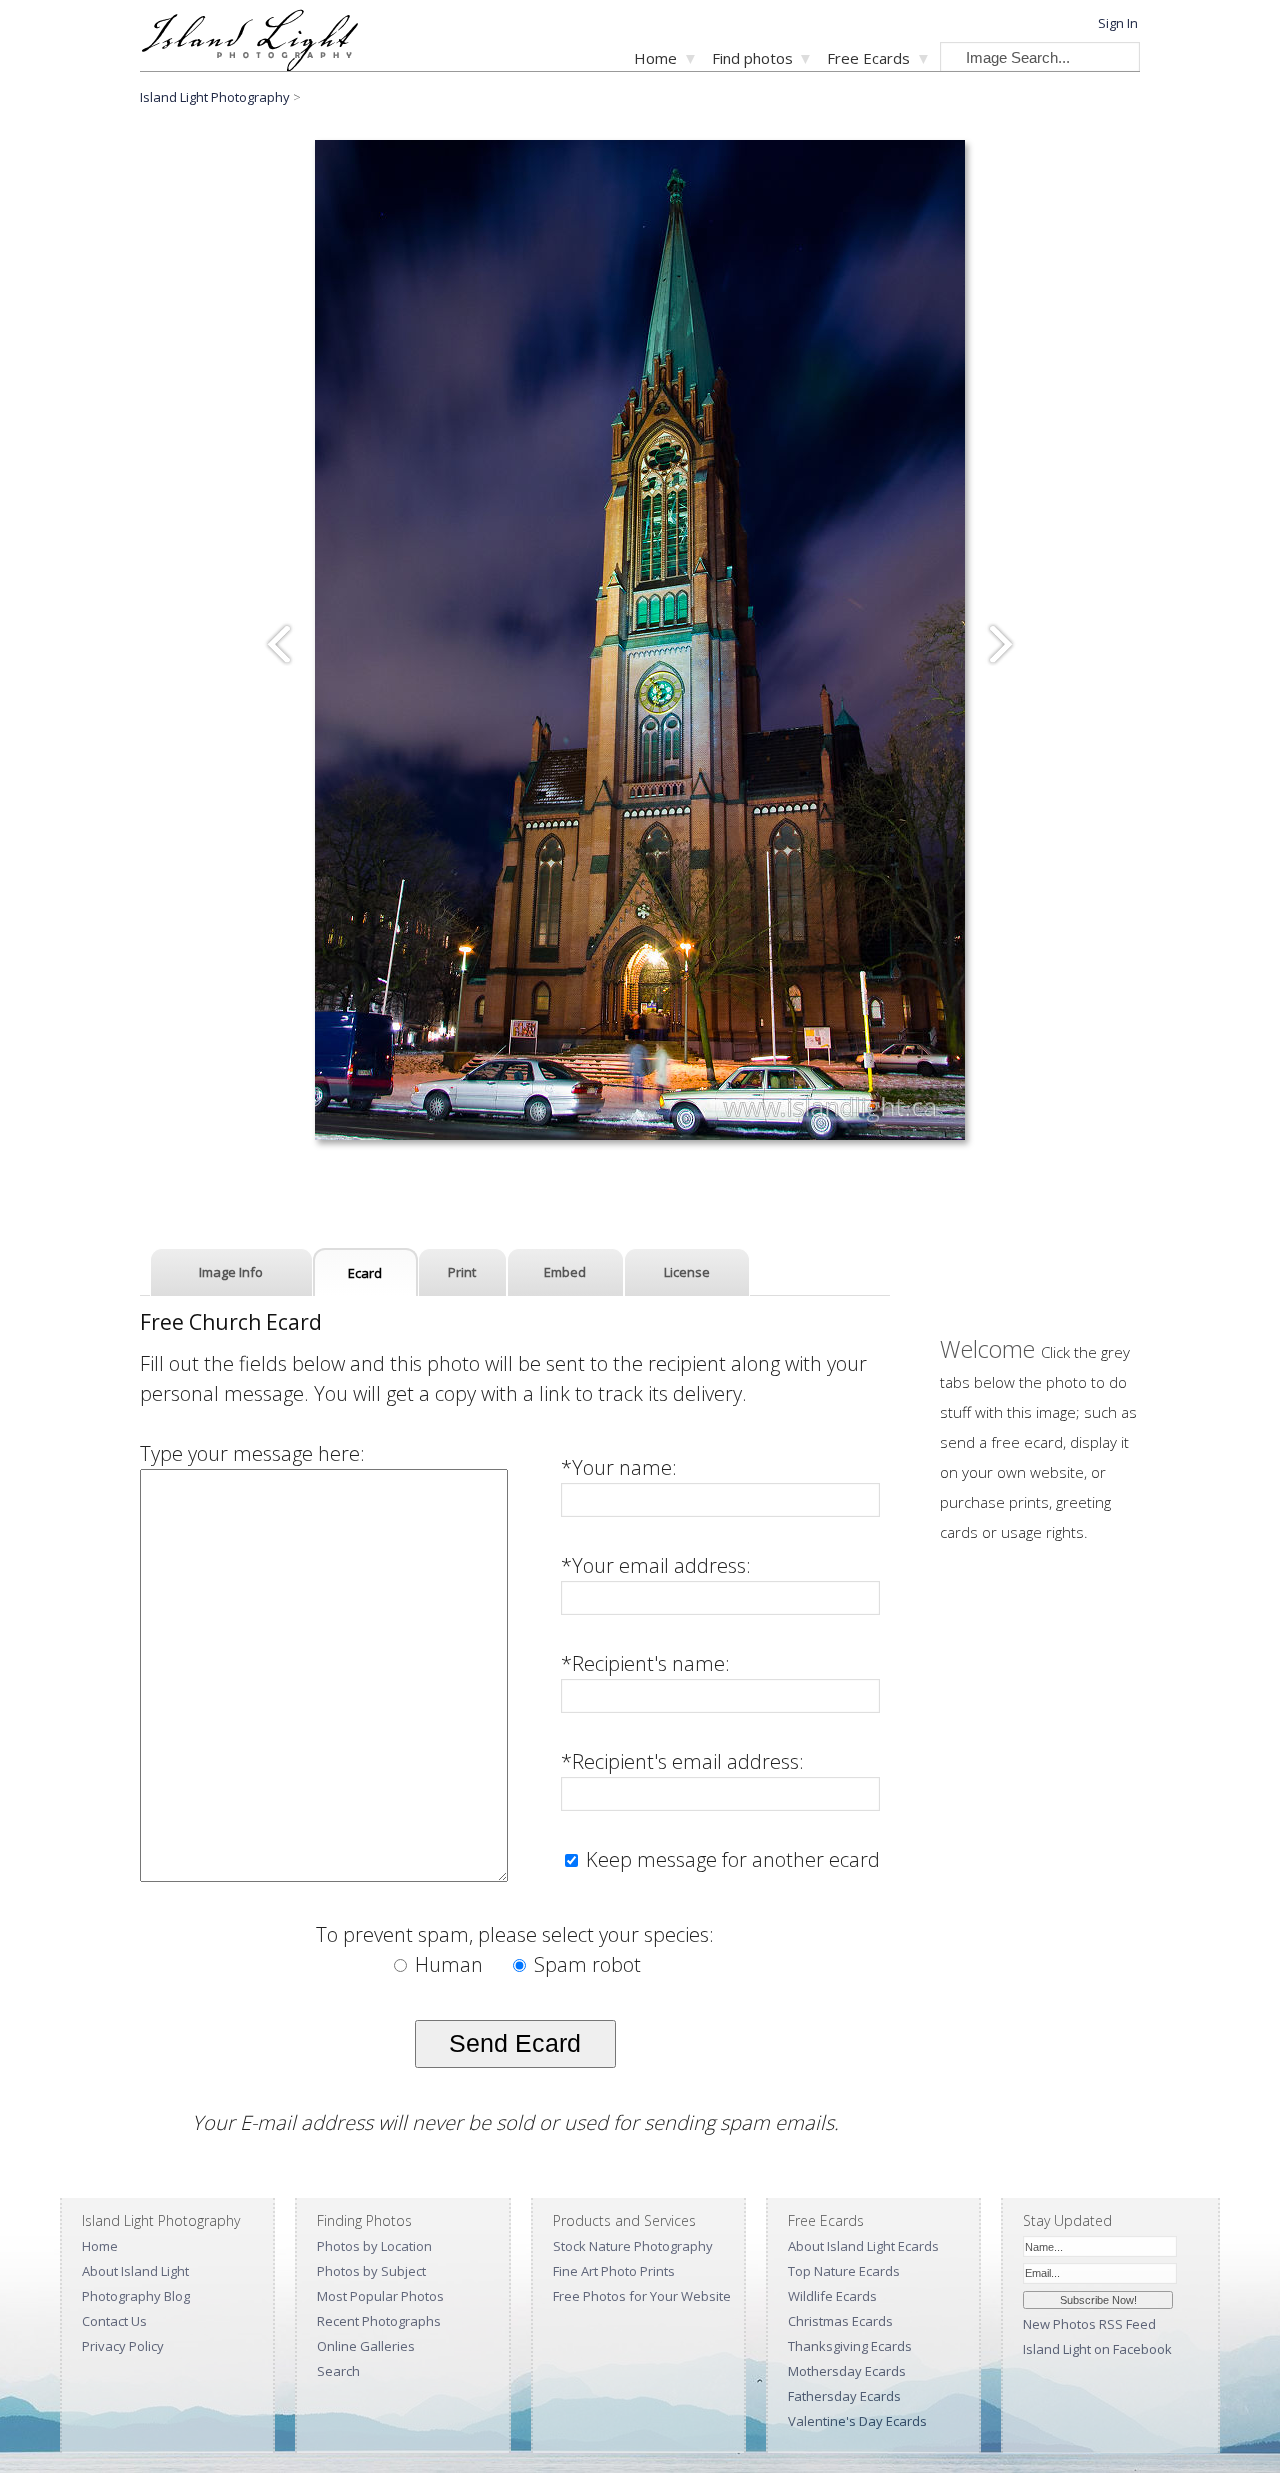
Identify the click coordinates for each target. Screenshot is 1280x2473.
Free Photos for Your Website (642, 2296)
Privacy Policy (123, 2346)
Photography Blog (136, 2296)
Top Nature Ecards (844, 2271)
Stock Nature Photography (633, 2246)
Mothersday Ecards (847, 2371)
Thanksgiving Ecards (850, 2346)
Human (449, 1964)
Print (462, 1272)
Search (338, 2371)
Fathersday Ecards (844, 2396)
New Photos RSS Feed (1089, 2324)
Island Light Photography (215, 97)
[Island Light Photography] (249, 65)
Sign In (1118, 23)
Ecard (365, 1273)
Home (655, 58)
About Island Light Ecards (863, 2246)
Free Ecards (868, 58)
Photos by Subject (371, 2271)
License (687, 1272)
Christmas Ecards (840, 2321)
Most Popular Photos (380, 2296)
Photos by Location (374, 2246)
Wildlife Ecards (832, 2296)
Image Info (231, 1272)
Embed (565, 1272)
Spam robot (585, 1964)
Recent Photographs (379, 2321)
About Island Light (135, 2271)
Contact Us (114, 2321)
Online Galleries (366, 2346)
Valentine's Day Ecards (857, 2421)
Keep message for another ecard (730, 1859)
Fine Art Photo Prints (614, 2271)
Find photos (752, 58)
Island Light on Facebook (1097, 2349)
